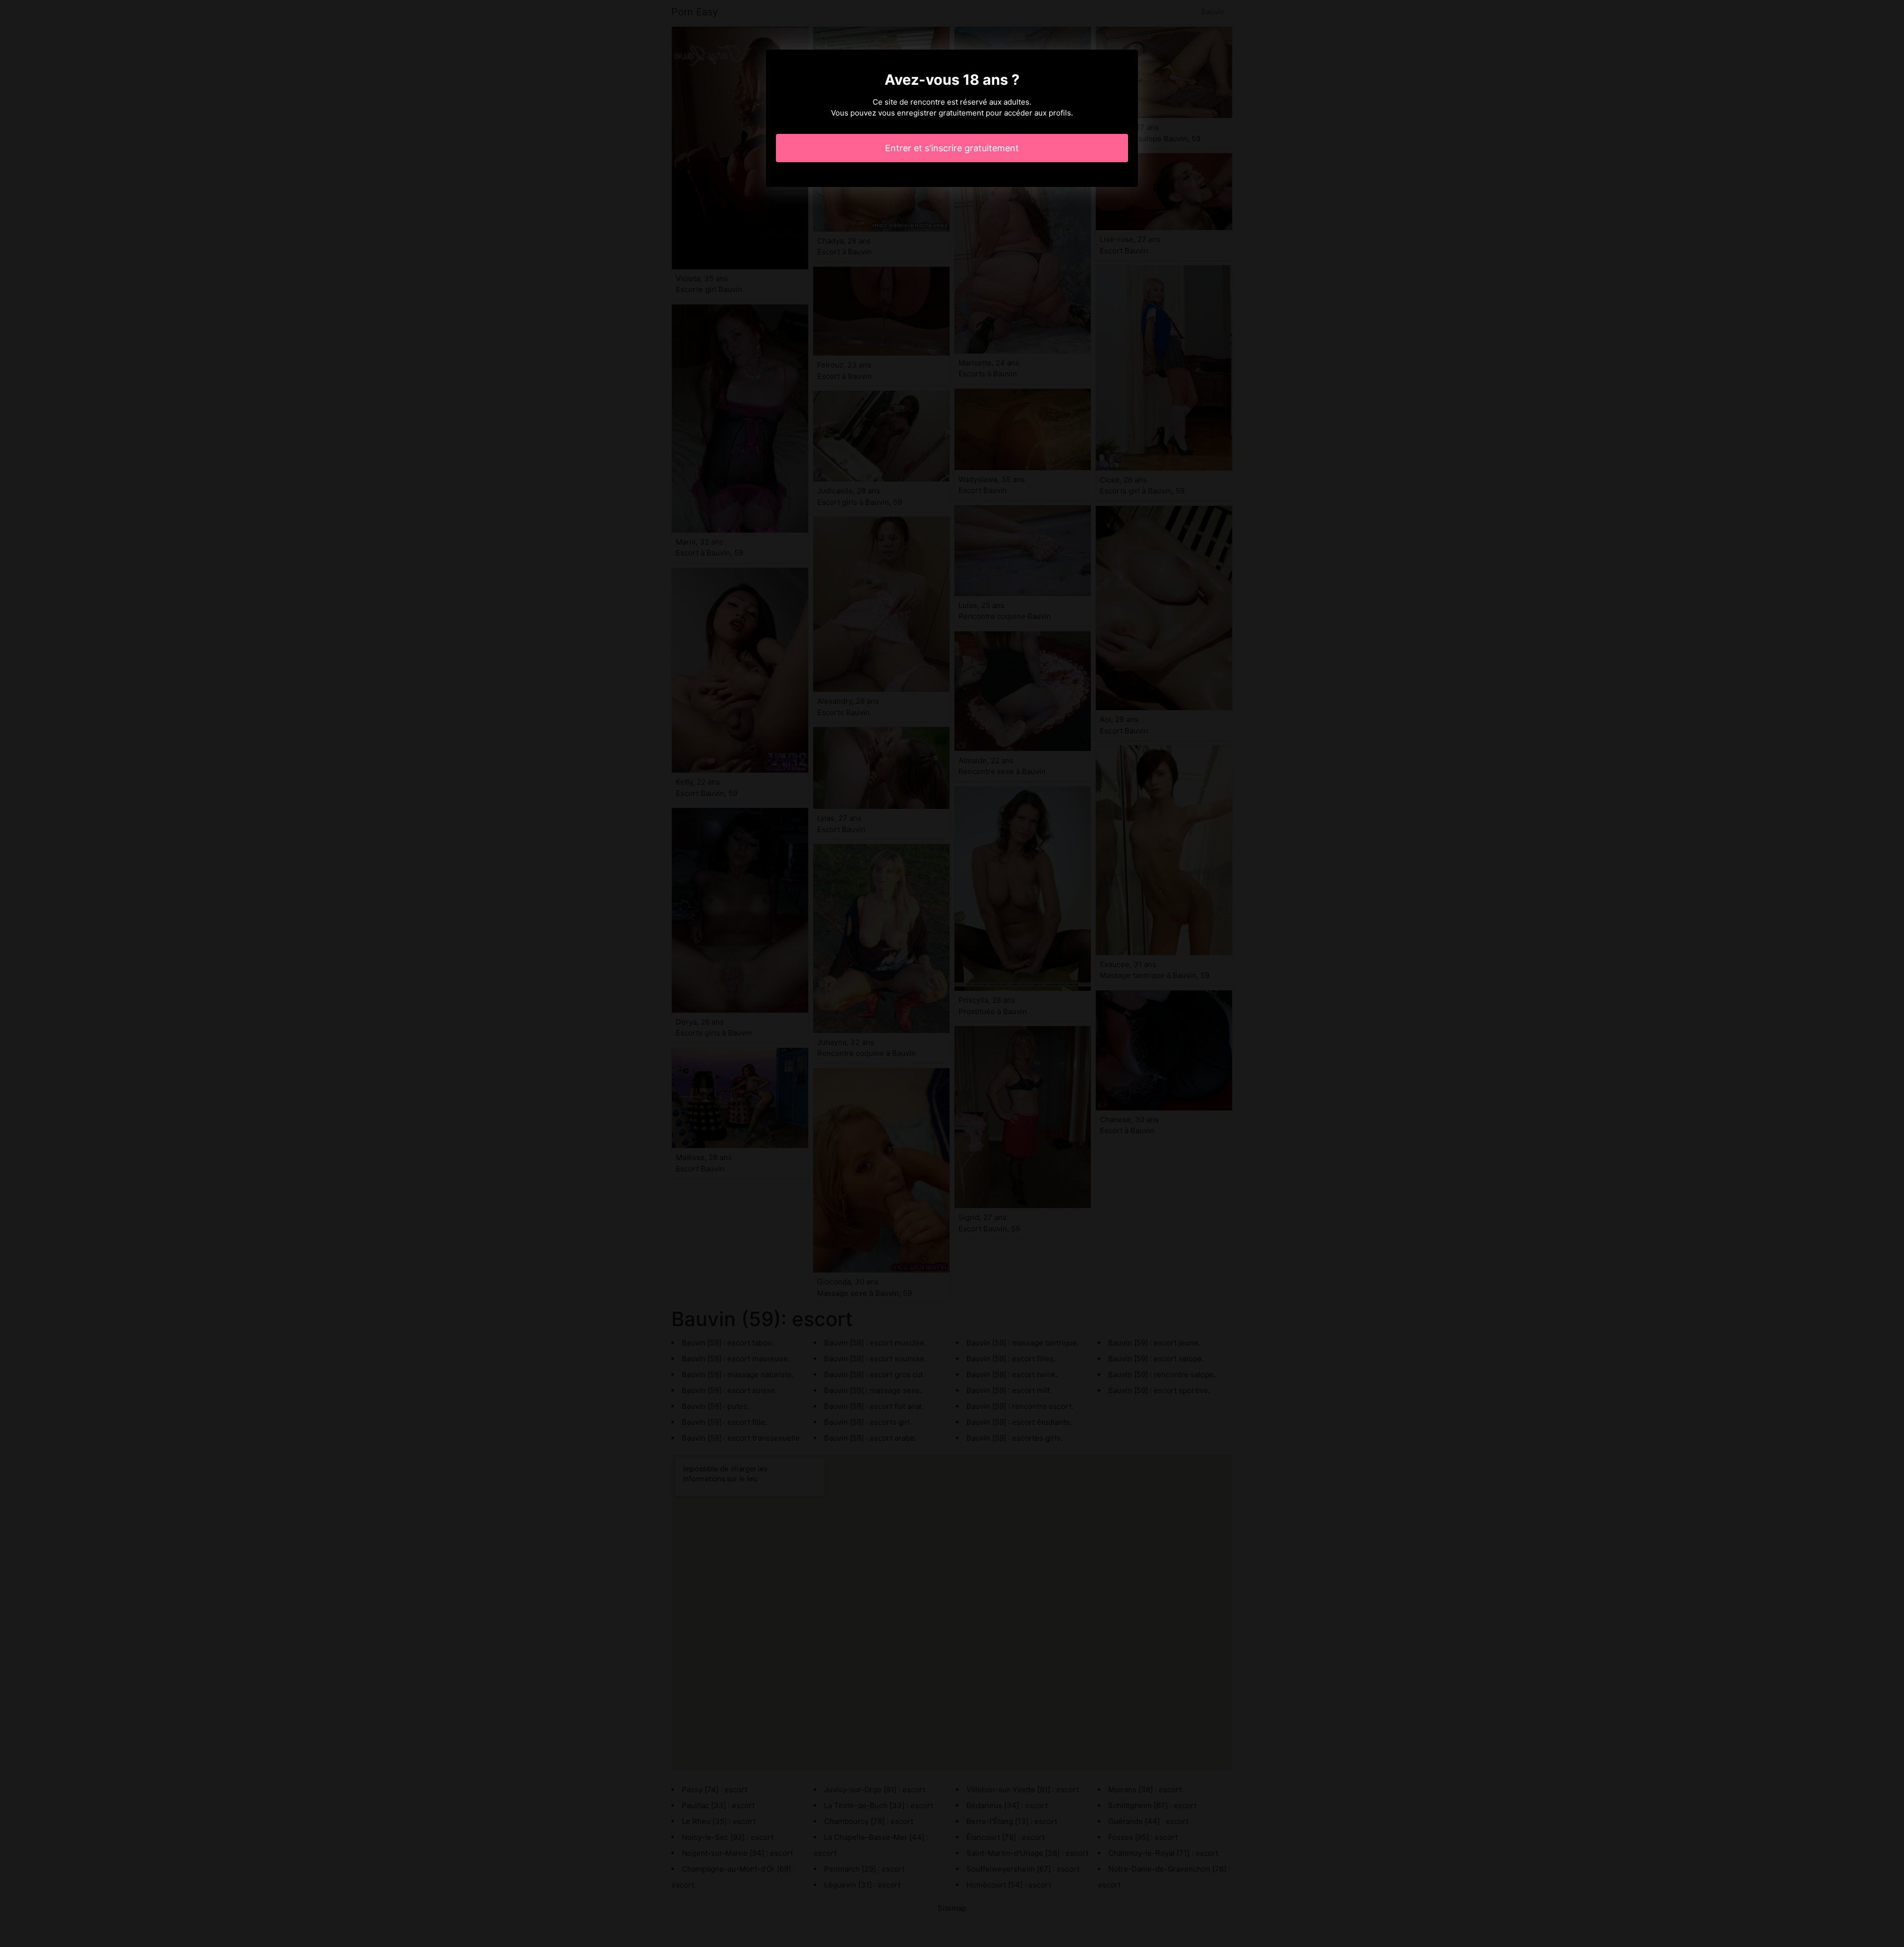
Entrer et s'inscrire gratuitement (952, 148)
